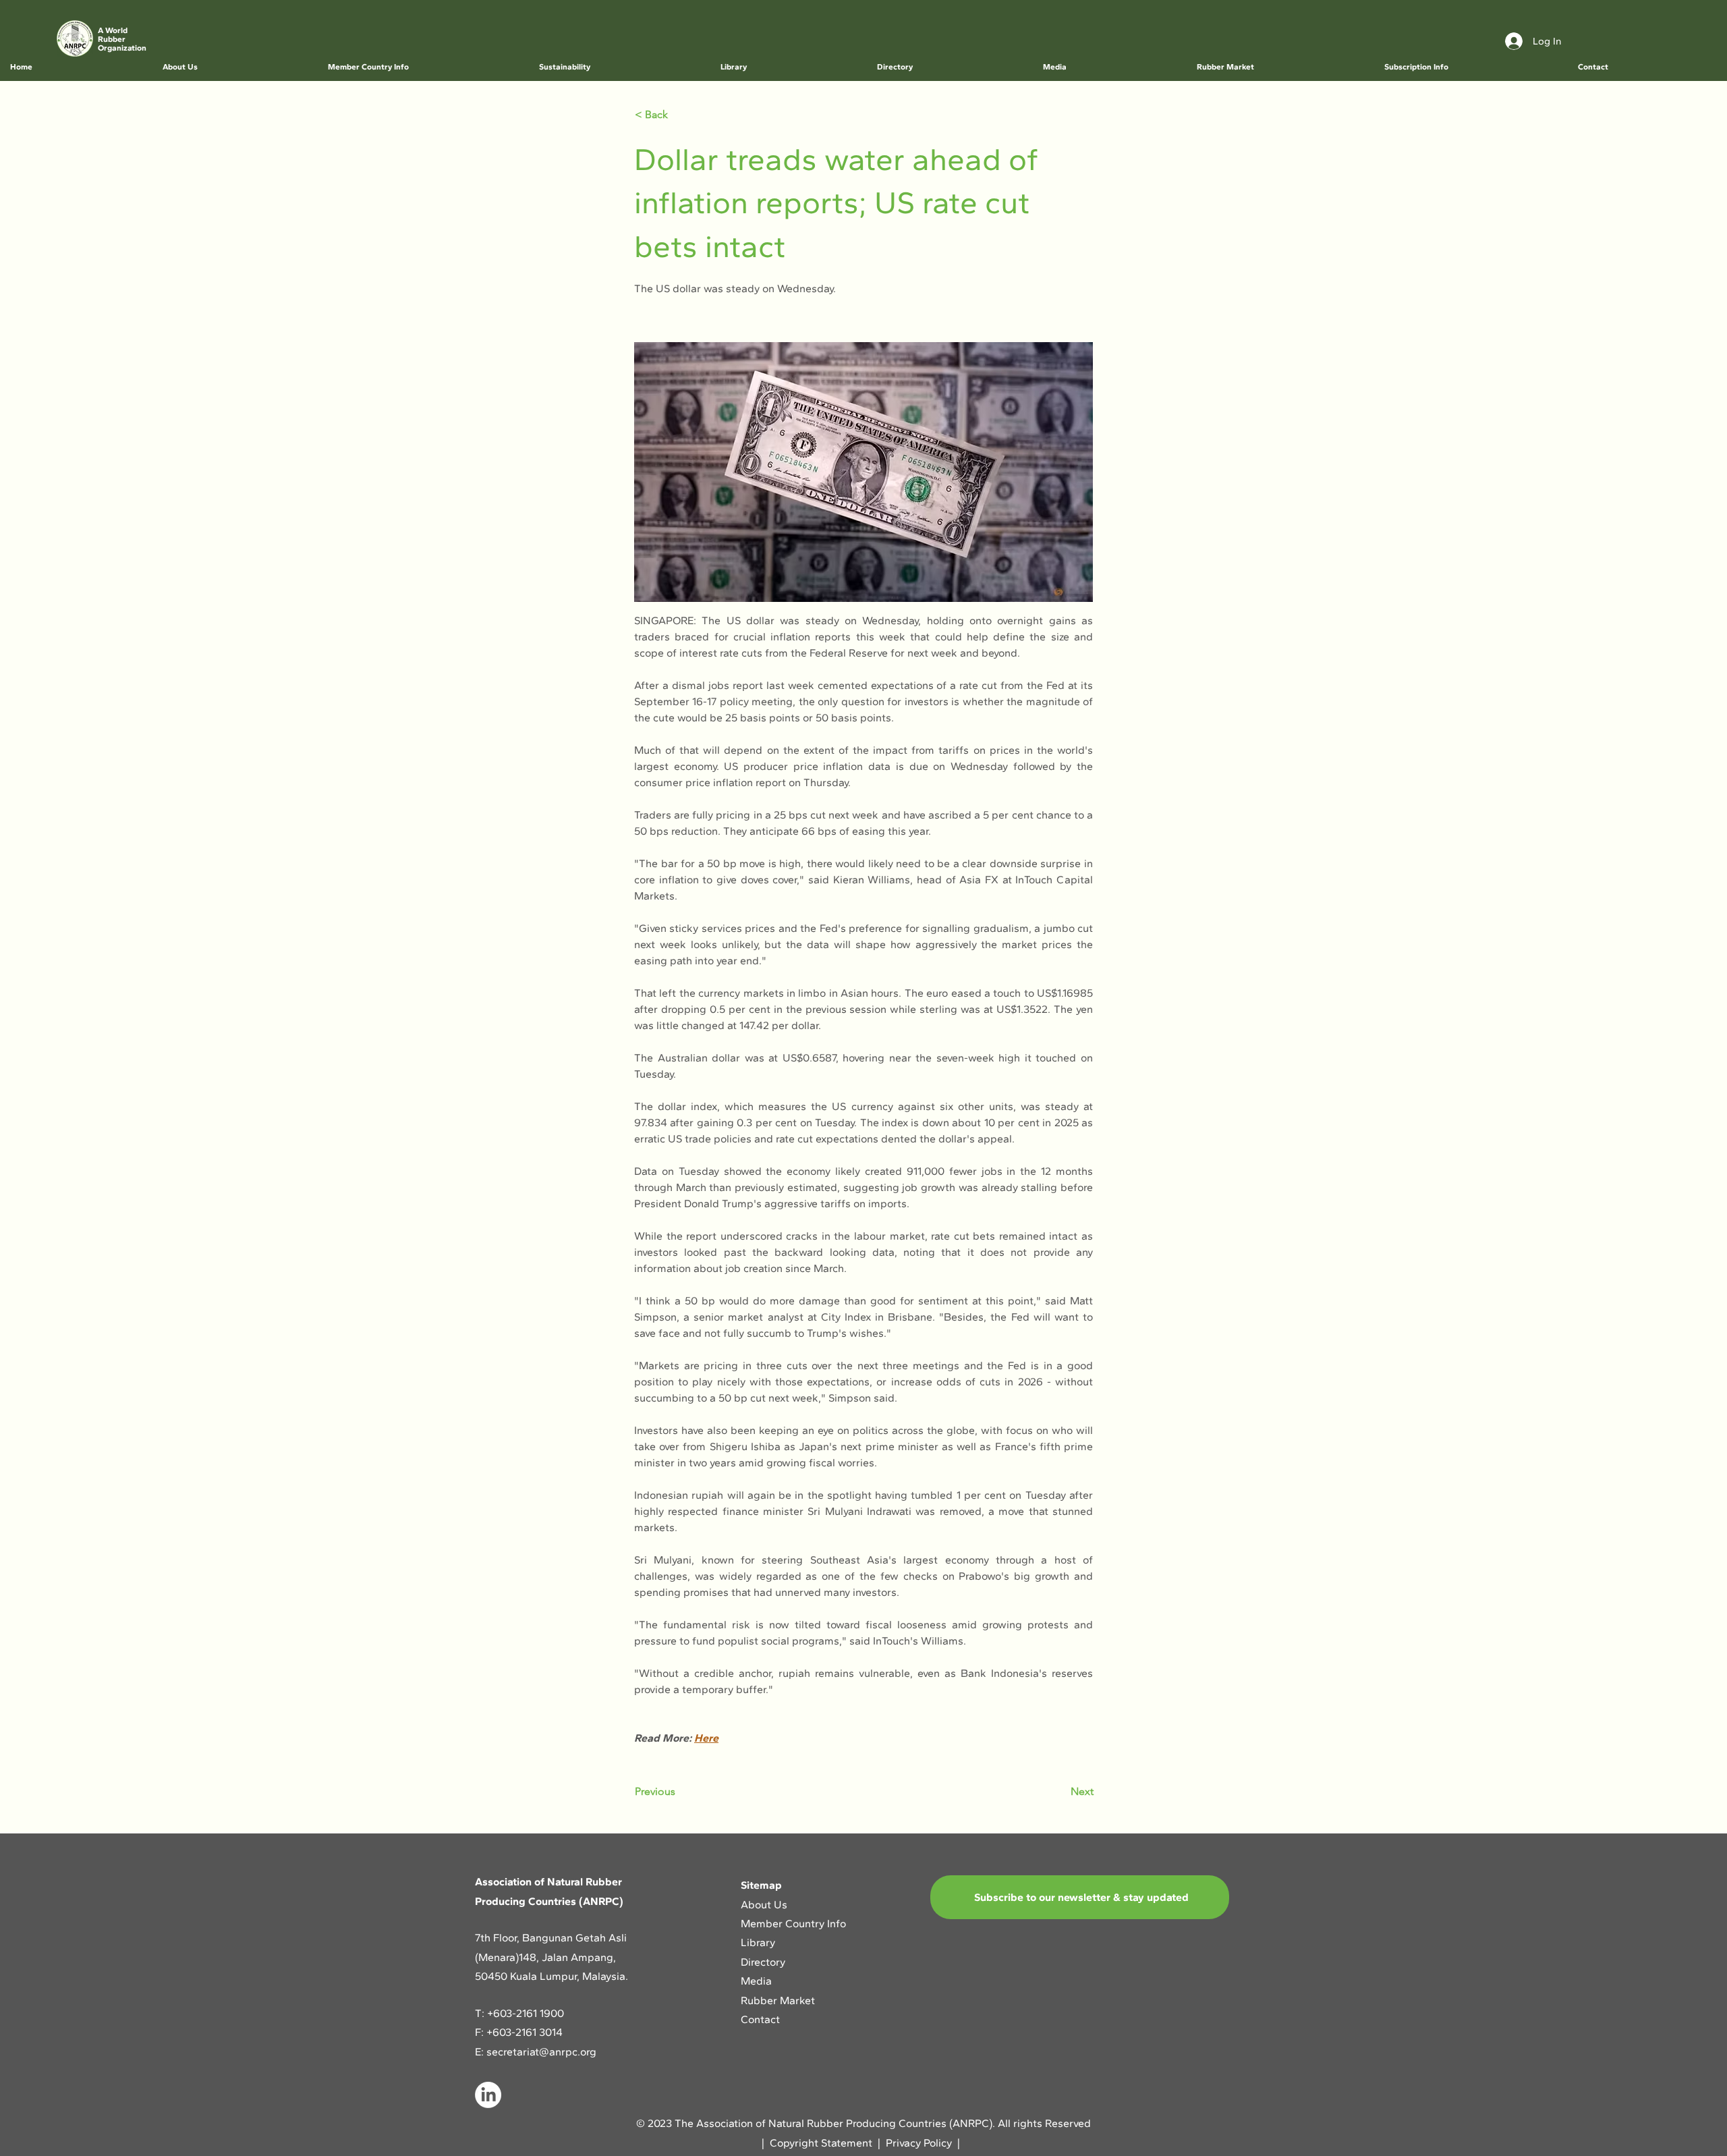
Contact (760, 2019)
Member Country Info (793, 1924)
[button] (234, 67)
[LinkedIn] (488, 2095)
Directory (763, 1962)
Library (758, 1942)
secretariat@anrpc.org (541, 2052)
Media (756, 1981)
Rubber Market (778, 2000)
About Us (765, 1905)
